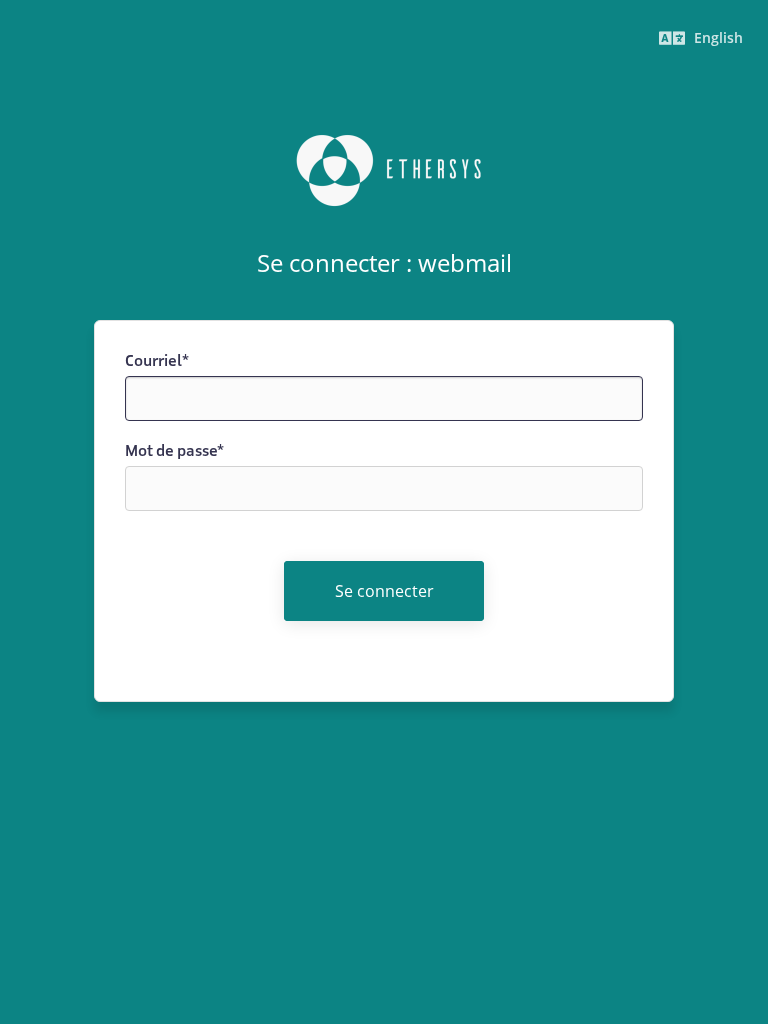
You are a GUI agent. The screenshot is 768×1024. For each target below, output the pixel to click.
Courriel (157, 360)
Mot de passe (174, 450)
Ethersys (384, 171)
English (716, 37)
